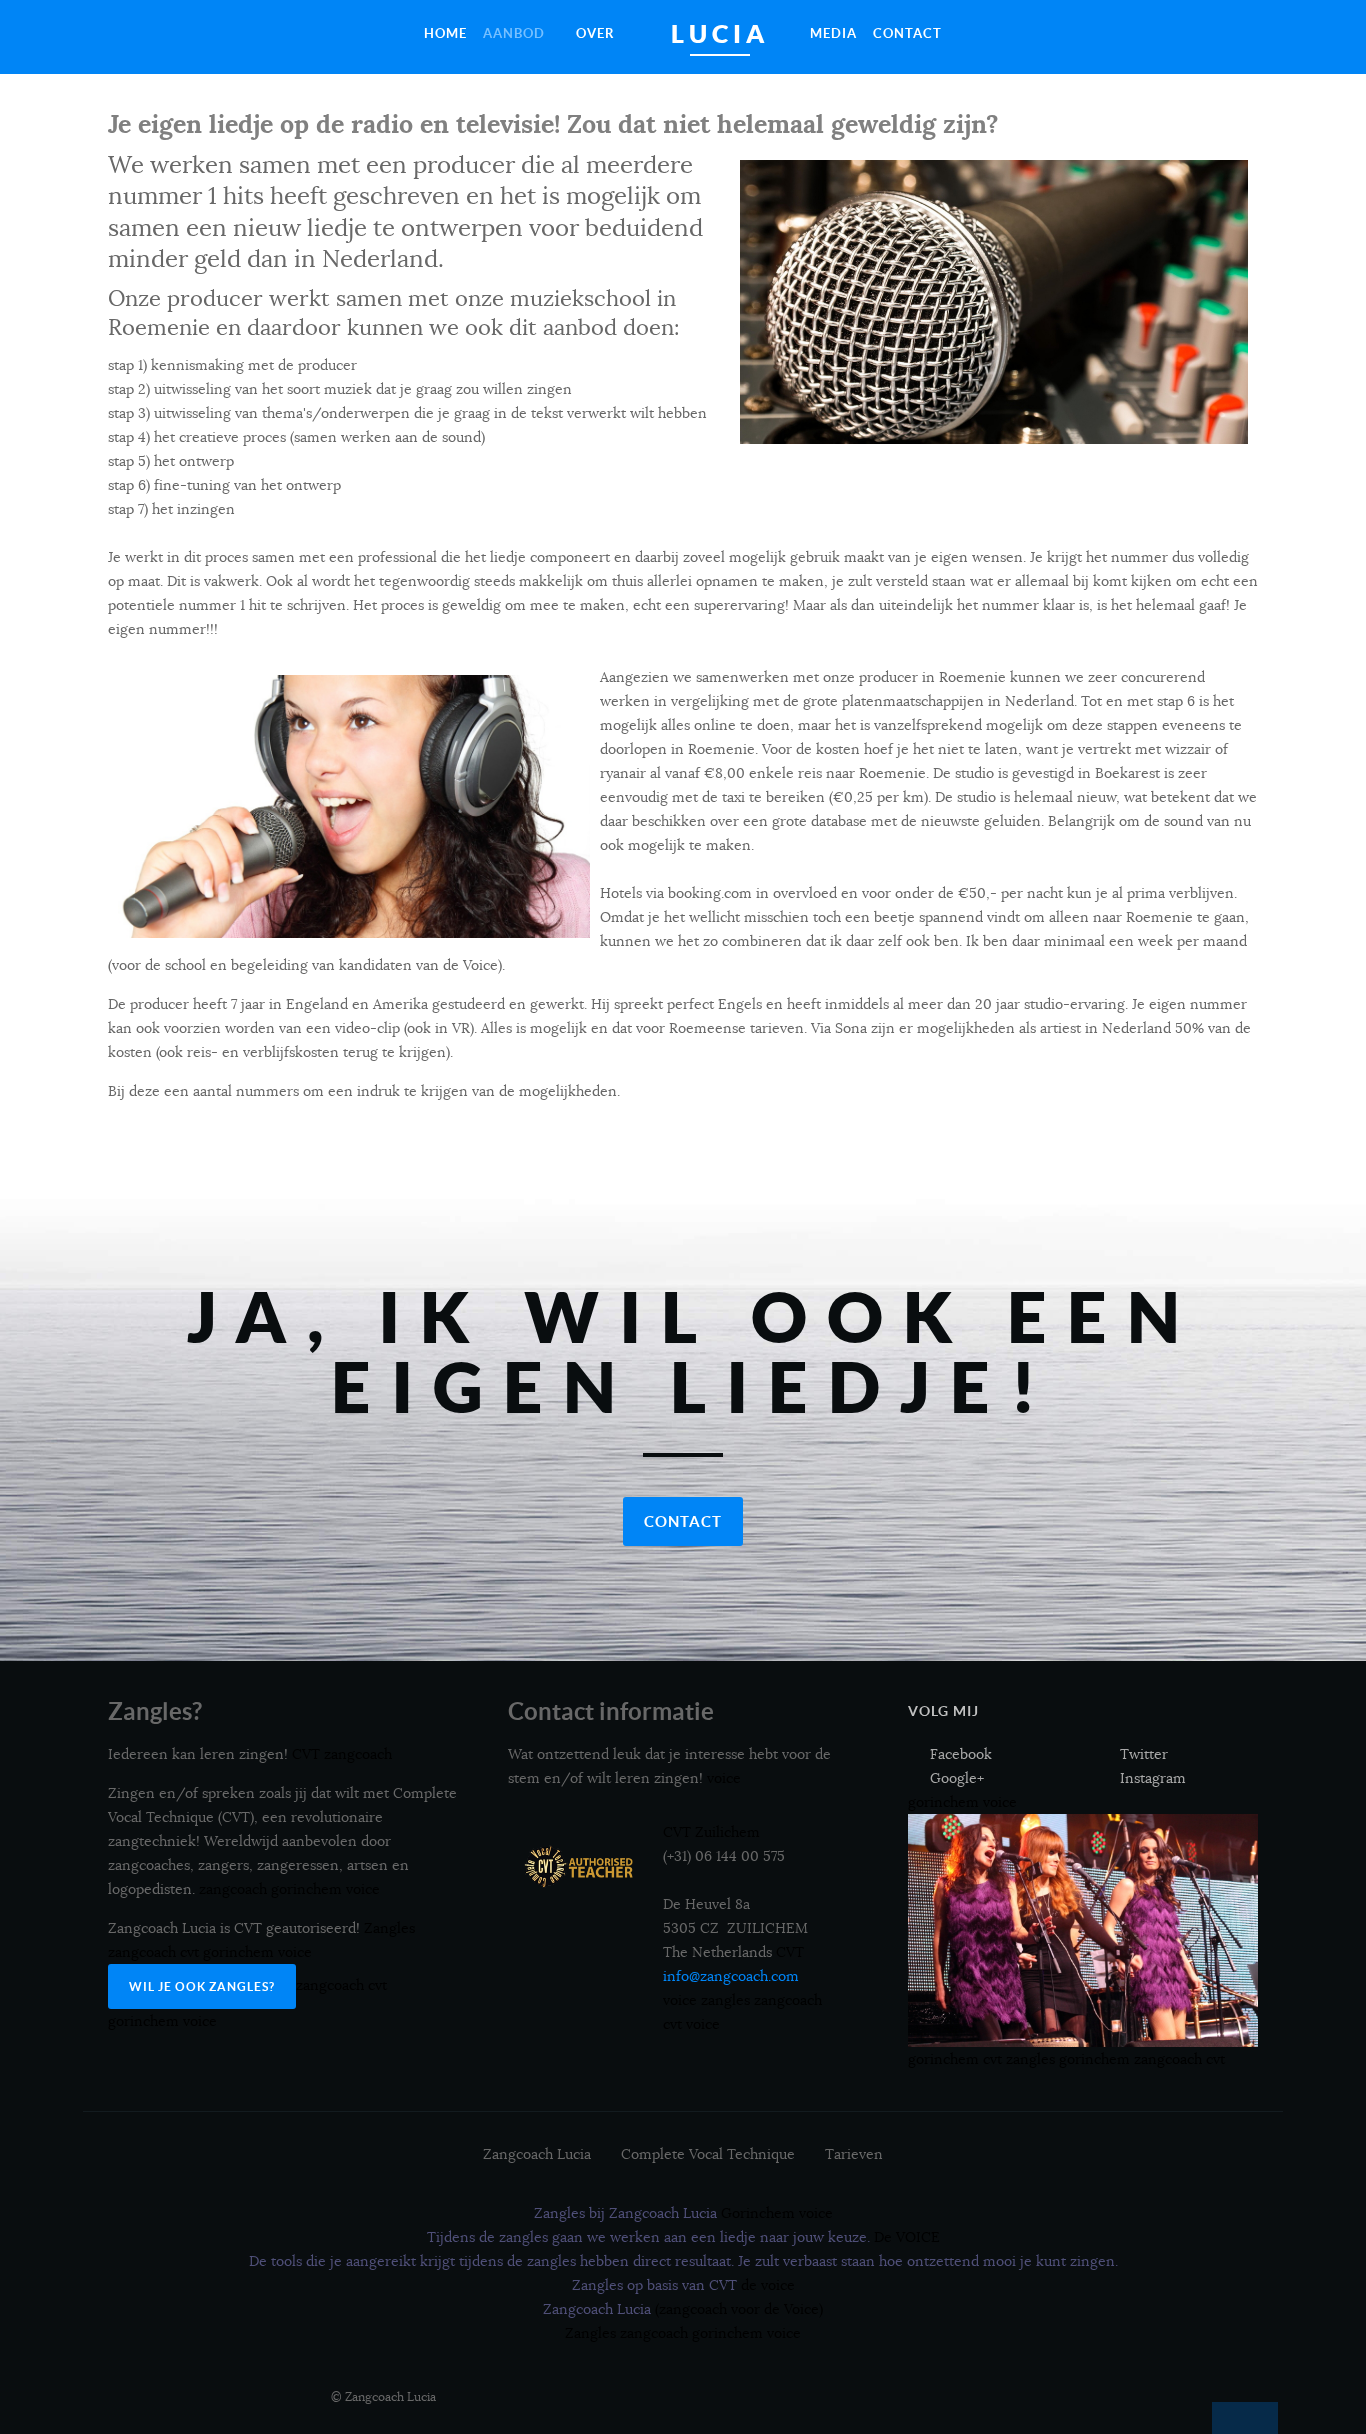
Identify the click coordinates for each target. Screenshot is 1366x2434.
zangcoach (1168, 2059)
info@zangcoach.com (731, 1976)
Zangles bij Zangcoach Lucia (683, 2213)
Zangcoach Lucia (537, 2154)
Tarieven (854, 2154)
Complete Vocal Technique (708, 2154)
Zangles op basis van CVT (683, 2285)
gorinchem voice (962, 1802)
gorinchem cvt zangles (981, 2059)
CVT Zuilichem (711, 1832)
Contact (683, 1521)
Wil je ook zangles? (202, 1986)
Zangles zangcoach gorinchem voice (683, 2333)
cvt (1215, 2059)
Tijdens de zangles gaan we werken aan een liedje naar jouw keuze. (683, 2237)
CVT (790, 1952)
